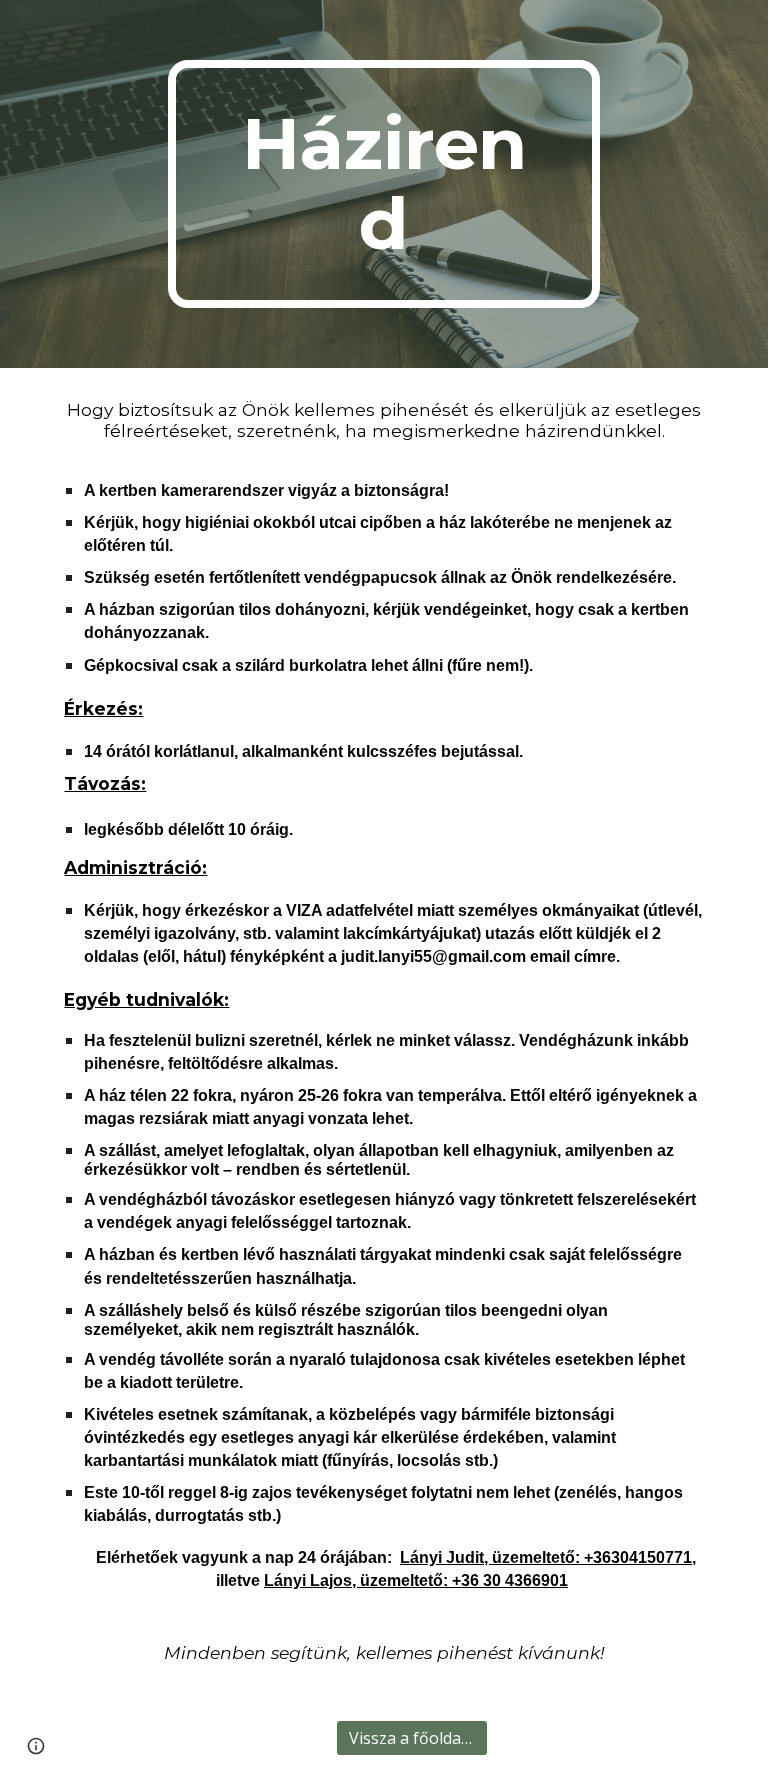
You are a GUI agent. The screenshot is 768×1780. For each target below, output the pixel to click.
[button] (36, 1746)
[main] (383, 184)
